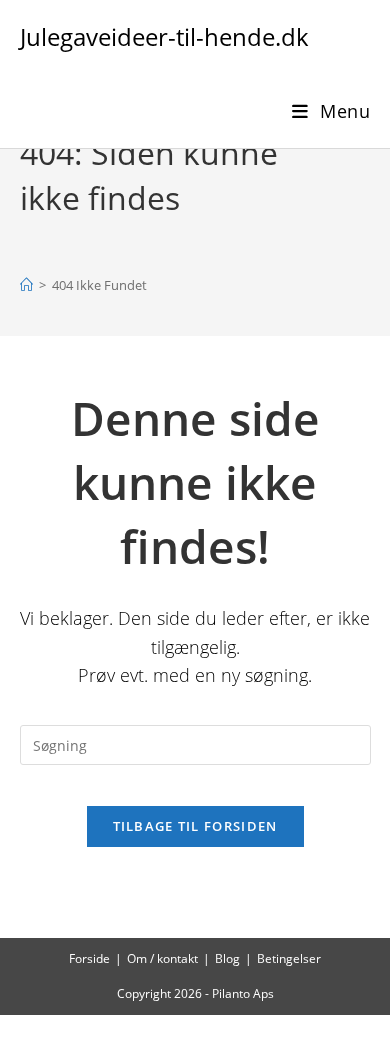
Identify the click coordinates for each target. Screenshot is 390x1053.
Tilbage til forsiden (195, 826)
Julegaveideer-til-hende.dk (164, 36)
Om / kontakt (162, 958)
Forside (89, 958)
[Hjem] (26, 285)
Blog (227, 958)
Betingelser (289, 958)
